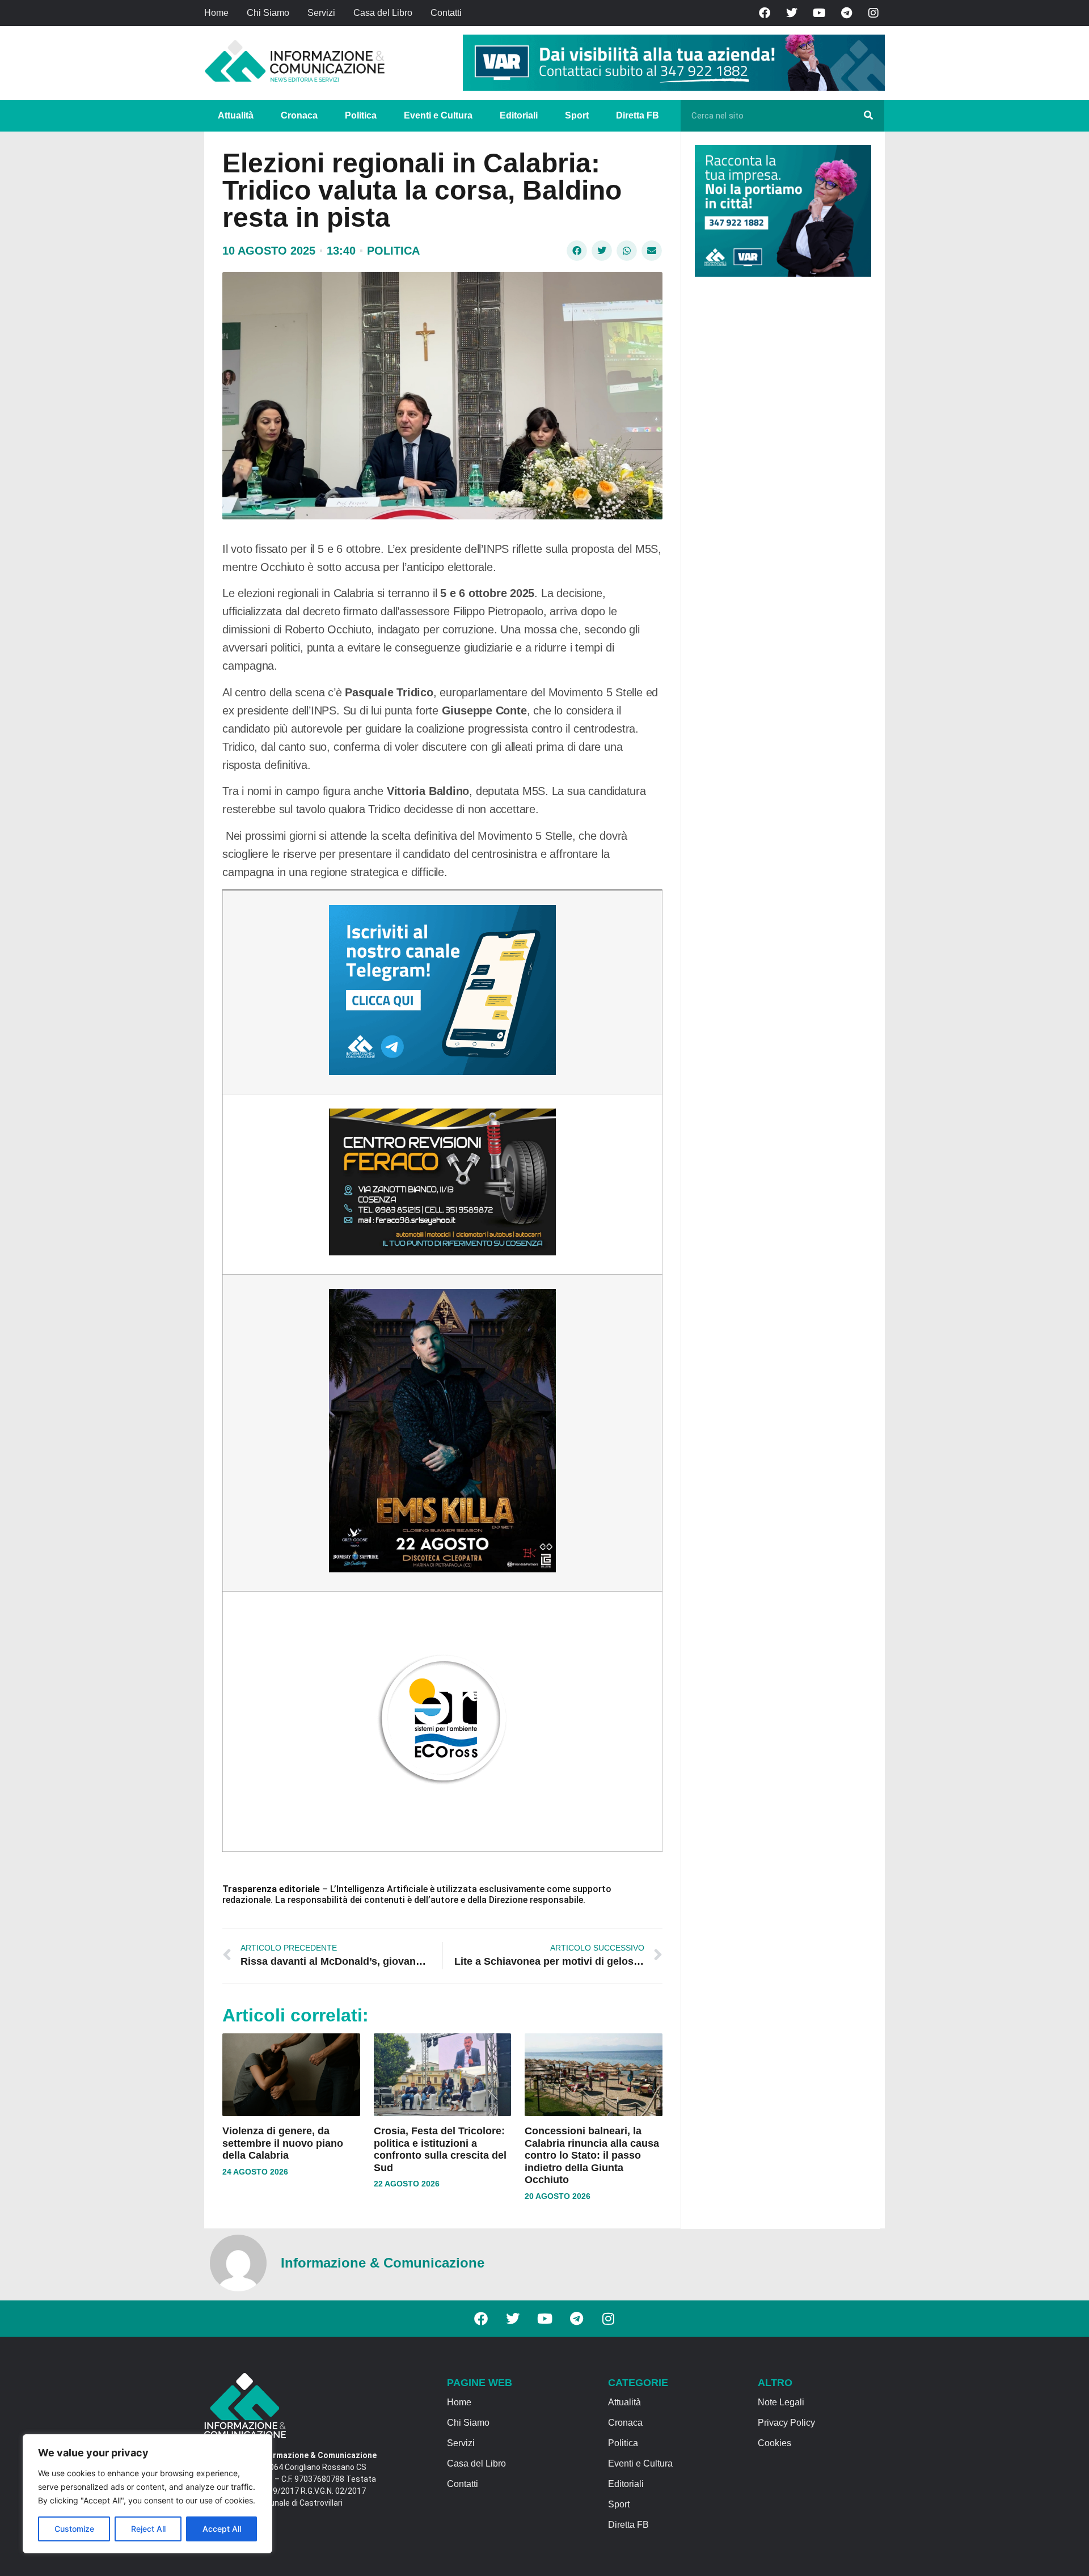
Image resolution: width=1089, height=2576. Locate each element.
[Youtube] (819, 13)
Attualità (236, 115)
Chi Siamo (268, 13)
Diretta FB (638, 115)
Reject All (148, 2529)
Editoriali (519, 115)
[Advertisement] (780, 460)
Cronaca (299, 115)
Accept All (222, 2529)
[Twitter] (792, 13)
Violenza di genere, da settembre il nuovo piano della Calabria (283, 2143)
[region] (147, 2494)
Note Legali (781, 2402)
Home (216, 13)
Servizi (321, 13)
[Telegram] (846, 13)
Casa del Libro (383, 13)
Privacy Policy (786, 2423)
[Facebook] (765, 13)
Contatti (446, 13)
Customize (74, 2529)
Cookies (774, 2443)
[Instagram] (873, 13)
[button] (577, 251)
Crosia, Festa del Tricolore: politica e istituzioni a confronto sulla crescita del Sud (440, 2149)
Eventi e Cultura (438, 115)
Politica (361, 115)
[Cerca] (868, 116)
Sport (577, 115)
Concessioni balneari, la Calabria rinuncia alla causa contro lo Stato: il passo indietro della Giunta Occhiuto (592, 2155)
